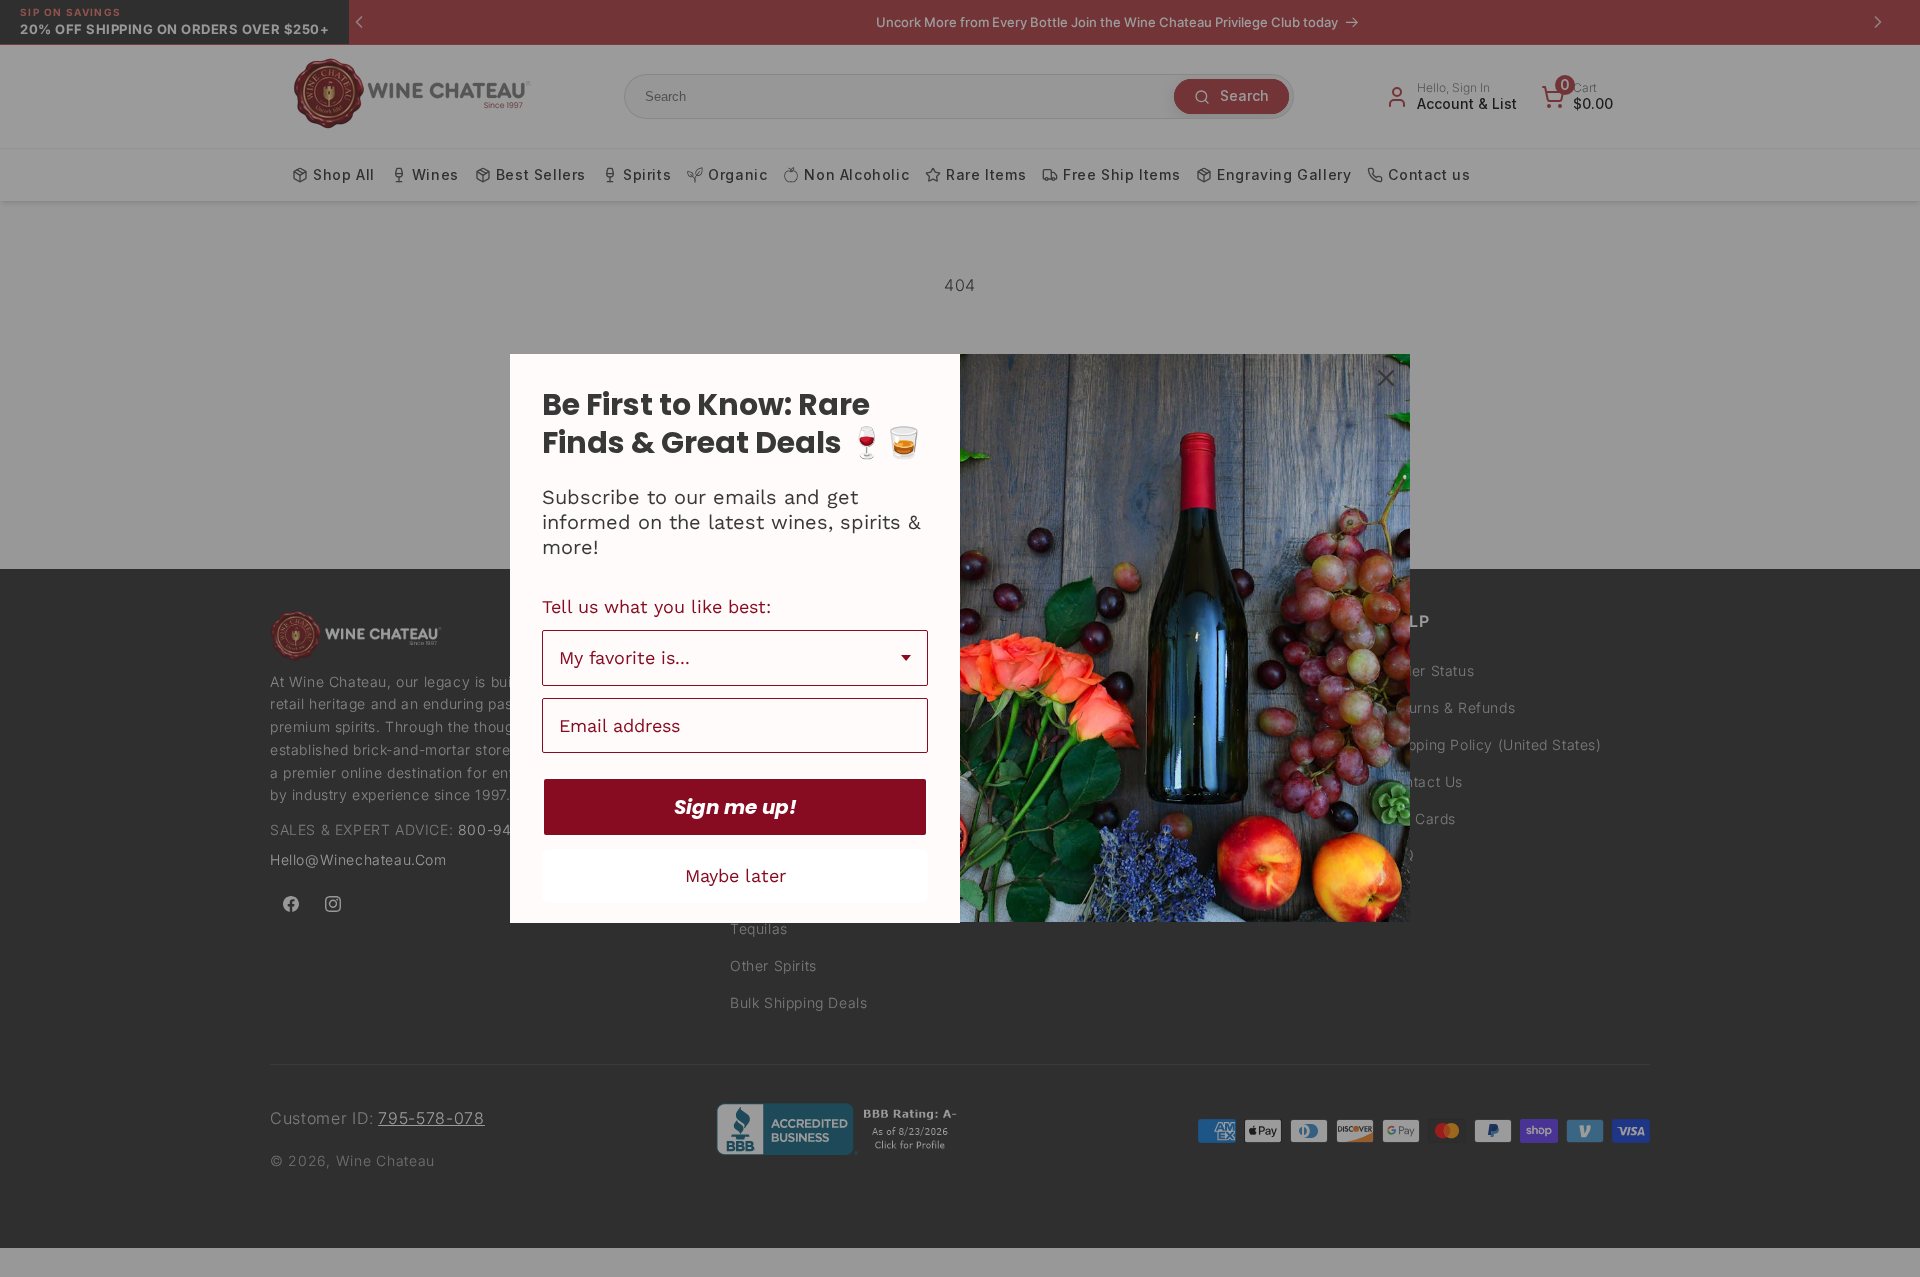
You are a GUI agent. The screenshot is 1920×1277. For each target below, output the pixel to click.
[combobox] (735, 658)
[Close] (1386, 378)
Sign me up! (735, 807)
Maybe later (735, 875)
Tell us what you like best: (656, 606)
